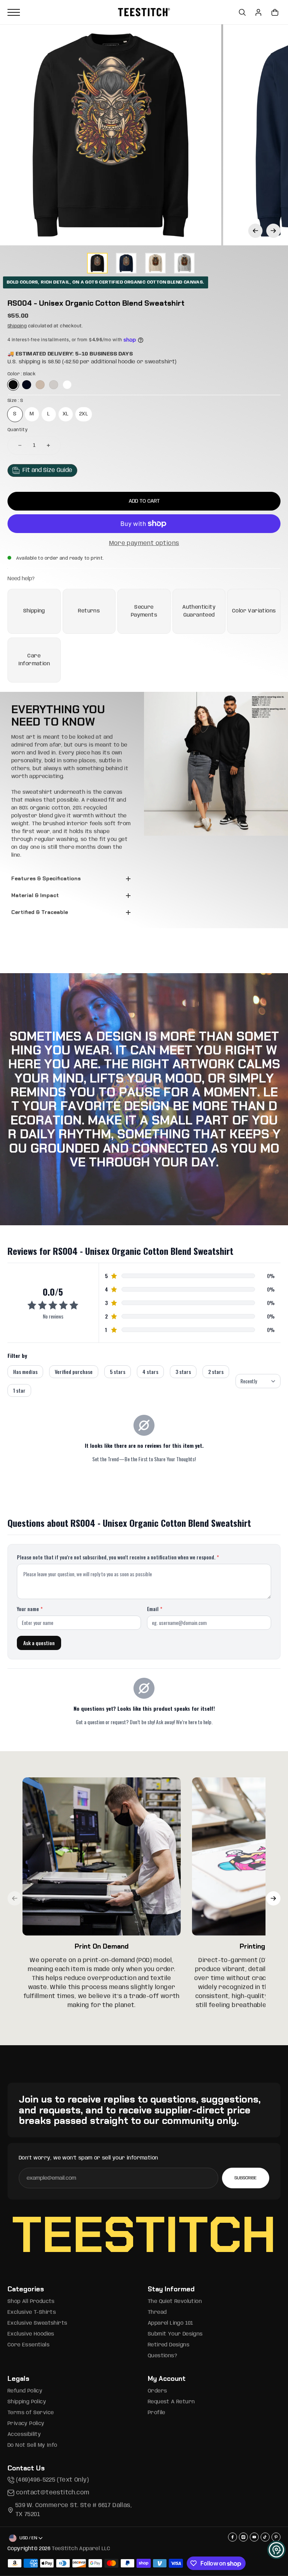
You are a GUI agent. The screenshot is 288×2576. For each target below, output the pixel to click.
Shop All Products (31, 2301)
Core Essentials (28, 2345)
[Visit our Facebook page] (232, 2537)
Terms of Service (31, 2413)
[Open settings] (242, 12)
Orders (157, 2391)
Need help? (21, 579)
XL (66, 414)
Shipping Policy (27, 2402)
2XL (84, 414)
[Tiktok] (265, 2537)
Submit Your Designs (175, 2334)
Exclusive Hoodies (31, 2334)
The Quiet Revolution (175, 2301)
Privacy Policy (26, 2424)
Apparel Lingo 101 (171, 2323)
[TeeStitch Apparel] (144, 12)
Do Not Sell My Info (32, 2445)
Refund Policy (25, 2391)
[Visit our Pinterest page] (276, 2537)
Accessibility (24, 2434)
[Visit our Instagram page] (243, 2537)
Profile (157, 2413)
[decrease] (20, 445)
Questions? (162, 2356)
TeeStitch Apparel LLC (81, 2549)
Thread (157, 2312)
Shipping (17, 326)
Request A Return (171, 2402)
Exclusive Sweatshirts (37, 2323)
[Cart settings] (275, 12)
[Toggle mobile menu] (61, 12)
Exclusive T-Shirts (32, 2312)
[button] (255, 231)
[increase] (48, 445)
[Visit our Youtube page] (254, 2537)
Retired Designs (169, 2345)
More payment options (144, 543)
